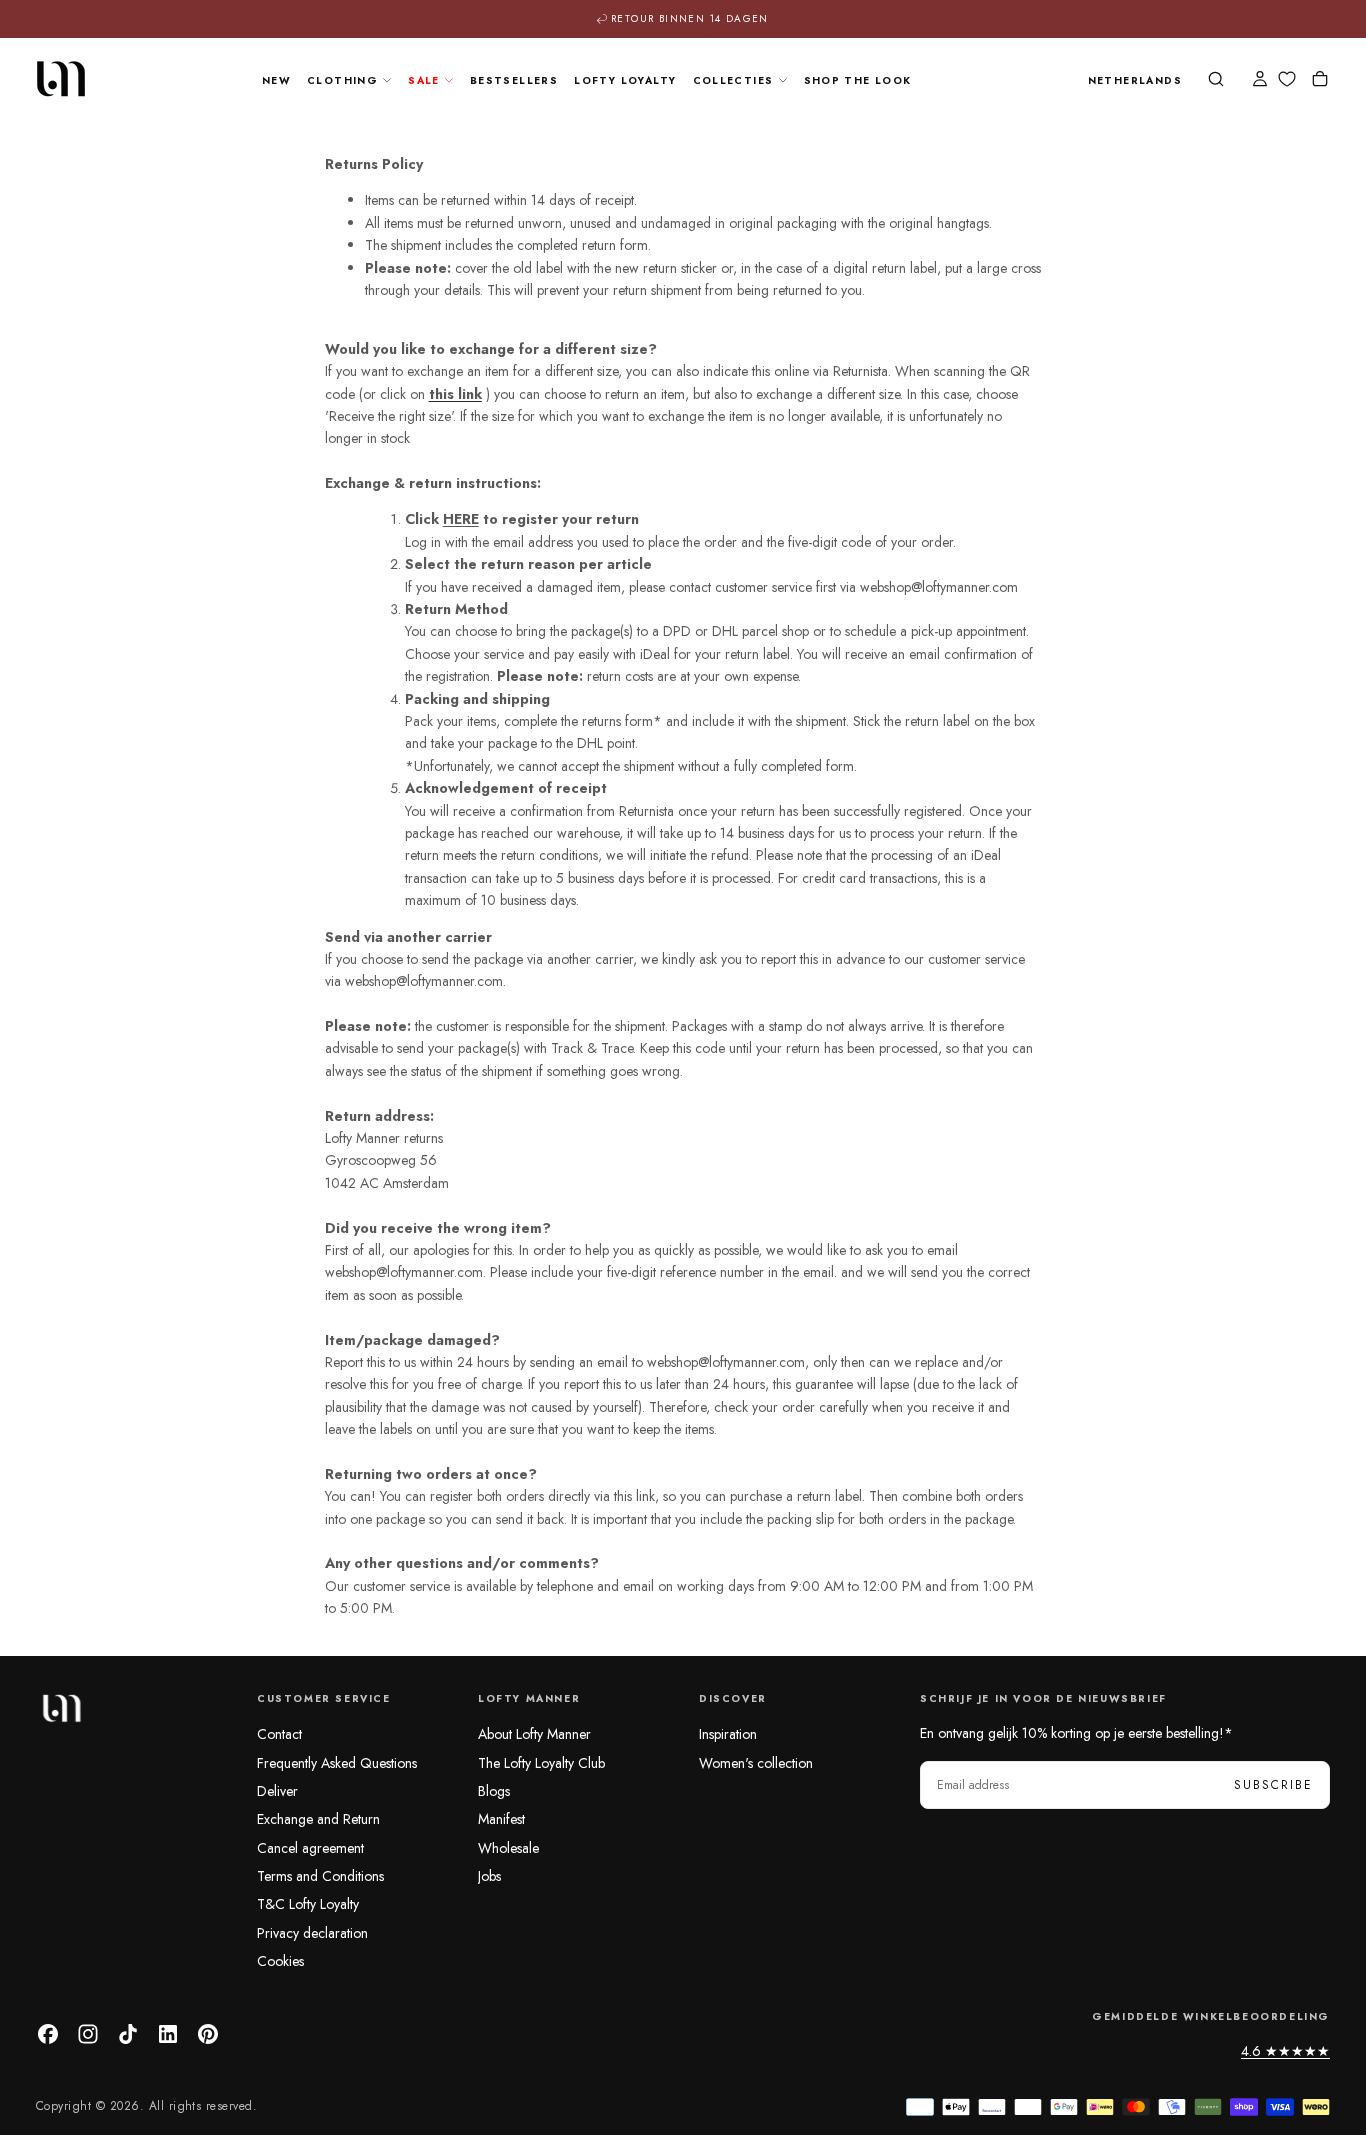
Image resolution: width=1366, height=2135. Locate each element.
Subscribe (1273, 1785)
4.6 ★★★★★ (1285, 2051)
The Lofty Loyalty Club (541, 1763)
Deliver (277, 1791)
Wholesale (508, 1848)
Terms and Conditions (320, 1876)
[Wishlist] (1287, 79)
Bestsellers (514, 80)
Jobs (489, 1876)
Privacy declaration (312, 1933)
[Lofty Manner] (61, 1708)
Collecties (733, 80)
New (276, 80)
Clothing (342, 80)
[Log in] (1260, 81)
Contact (279, 1734)
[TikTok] (128, 2034)
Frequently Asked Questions (337, 1763)
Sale (424, 80)
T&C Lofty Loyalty (308, 1904)
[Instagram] (88, 2034)
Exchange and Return (318, 1819)
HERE (461, 519)
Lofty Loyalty (625, 80)
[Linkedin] (168, 2034)
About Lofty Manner (534, 1734)
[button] (1135, 81)
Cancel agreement (310, 1848)
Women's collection (756, 1763)
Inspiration (728, 1734)
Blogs (494, 1791)
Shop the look (858, 80)
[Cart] (1320, 81)
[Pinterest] (208, 2034)
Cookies (280, 1961)
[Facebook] (48, 2034)
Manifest (501, 1819)
